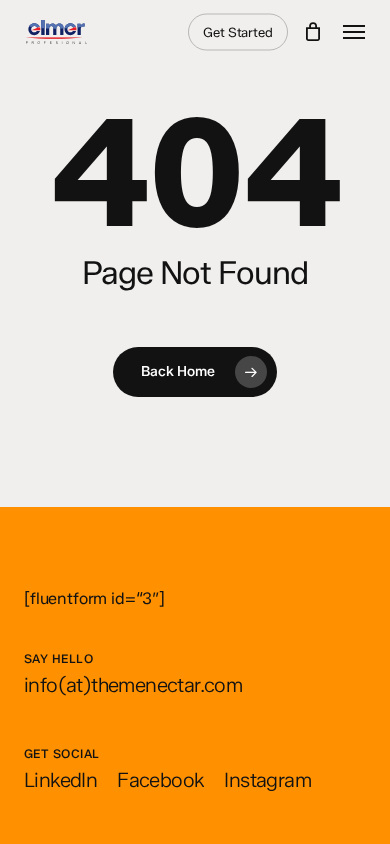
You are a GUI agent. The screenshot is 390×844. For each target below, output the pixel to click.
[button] (354, 32)
